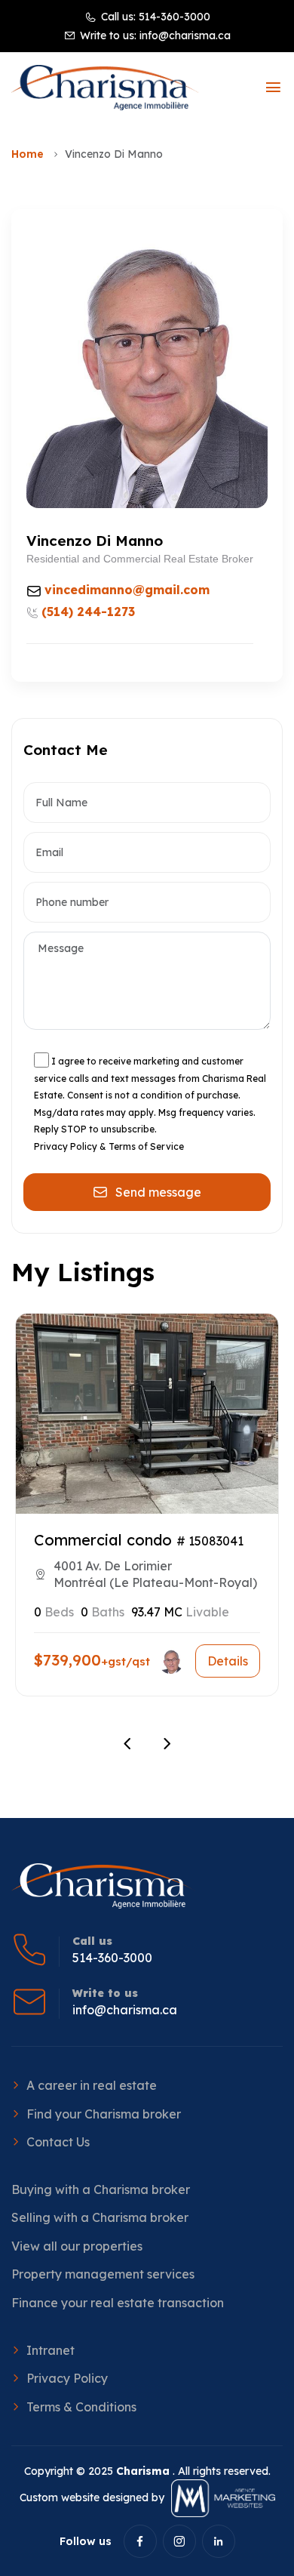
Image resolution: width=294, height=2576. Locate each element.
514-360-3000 (175, 17)
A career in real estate (92, 2085)
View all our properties (77, 2246)
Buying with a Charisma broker (101, 2189)
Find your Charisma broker (104, 2114)
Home (28, 154)
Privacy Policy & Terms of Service (109, 1146)
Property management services (103, 2274)
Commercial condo (103, 1540)
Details (228, 1661)
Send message (158, 1192)
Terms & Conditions (81, 2407)
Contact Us (58, 2142)
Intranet (51, 2350)
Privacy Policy (67, 2378)
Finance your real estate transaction (118, 2303)
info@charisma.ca (185, 35)
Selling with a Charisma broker (100, 2217)
